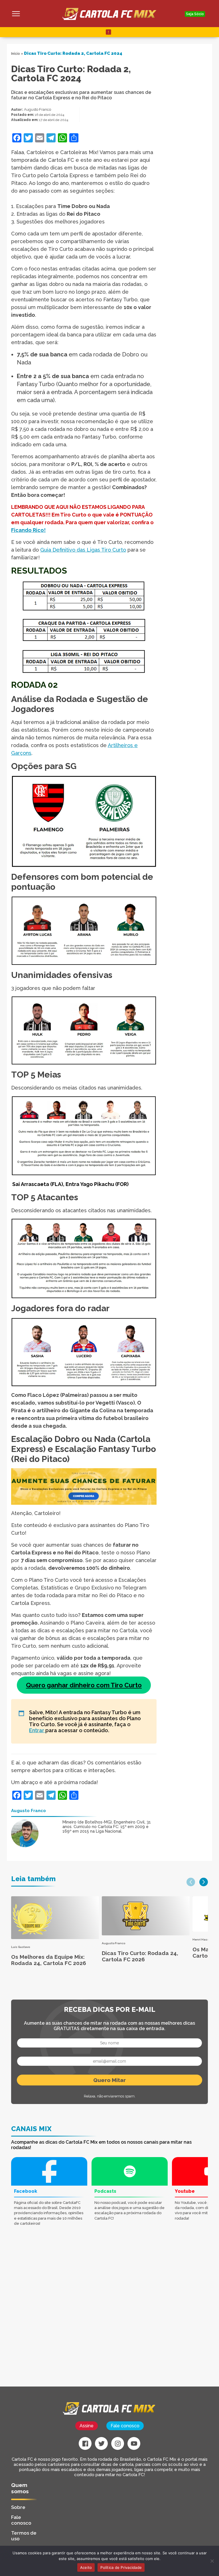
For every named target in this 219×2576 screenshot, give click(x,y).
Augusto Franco (37, 109)
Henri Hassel (202, 1939)
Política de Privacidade (121, 2567)
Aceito (86, 2567)
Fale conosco (125, 2426)
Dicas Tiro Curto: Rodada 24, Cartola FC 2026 (140, 1956)
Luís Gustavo (21, 1947)
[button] (191, 1882)
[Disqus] (75, 2314)
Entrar (37, 1730)
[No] (212, 2561)
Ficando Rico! (28, 530)
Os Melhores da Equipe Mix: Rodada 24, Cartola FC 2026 (49, 1960)
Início (16, 54)
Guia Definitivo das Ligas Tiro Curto (83, 550)
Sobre (18, 2507)
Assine (87, 2426)
